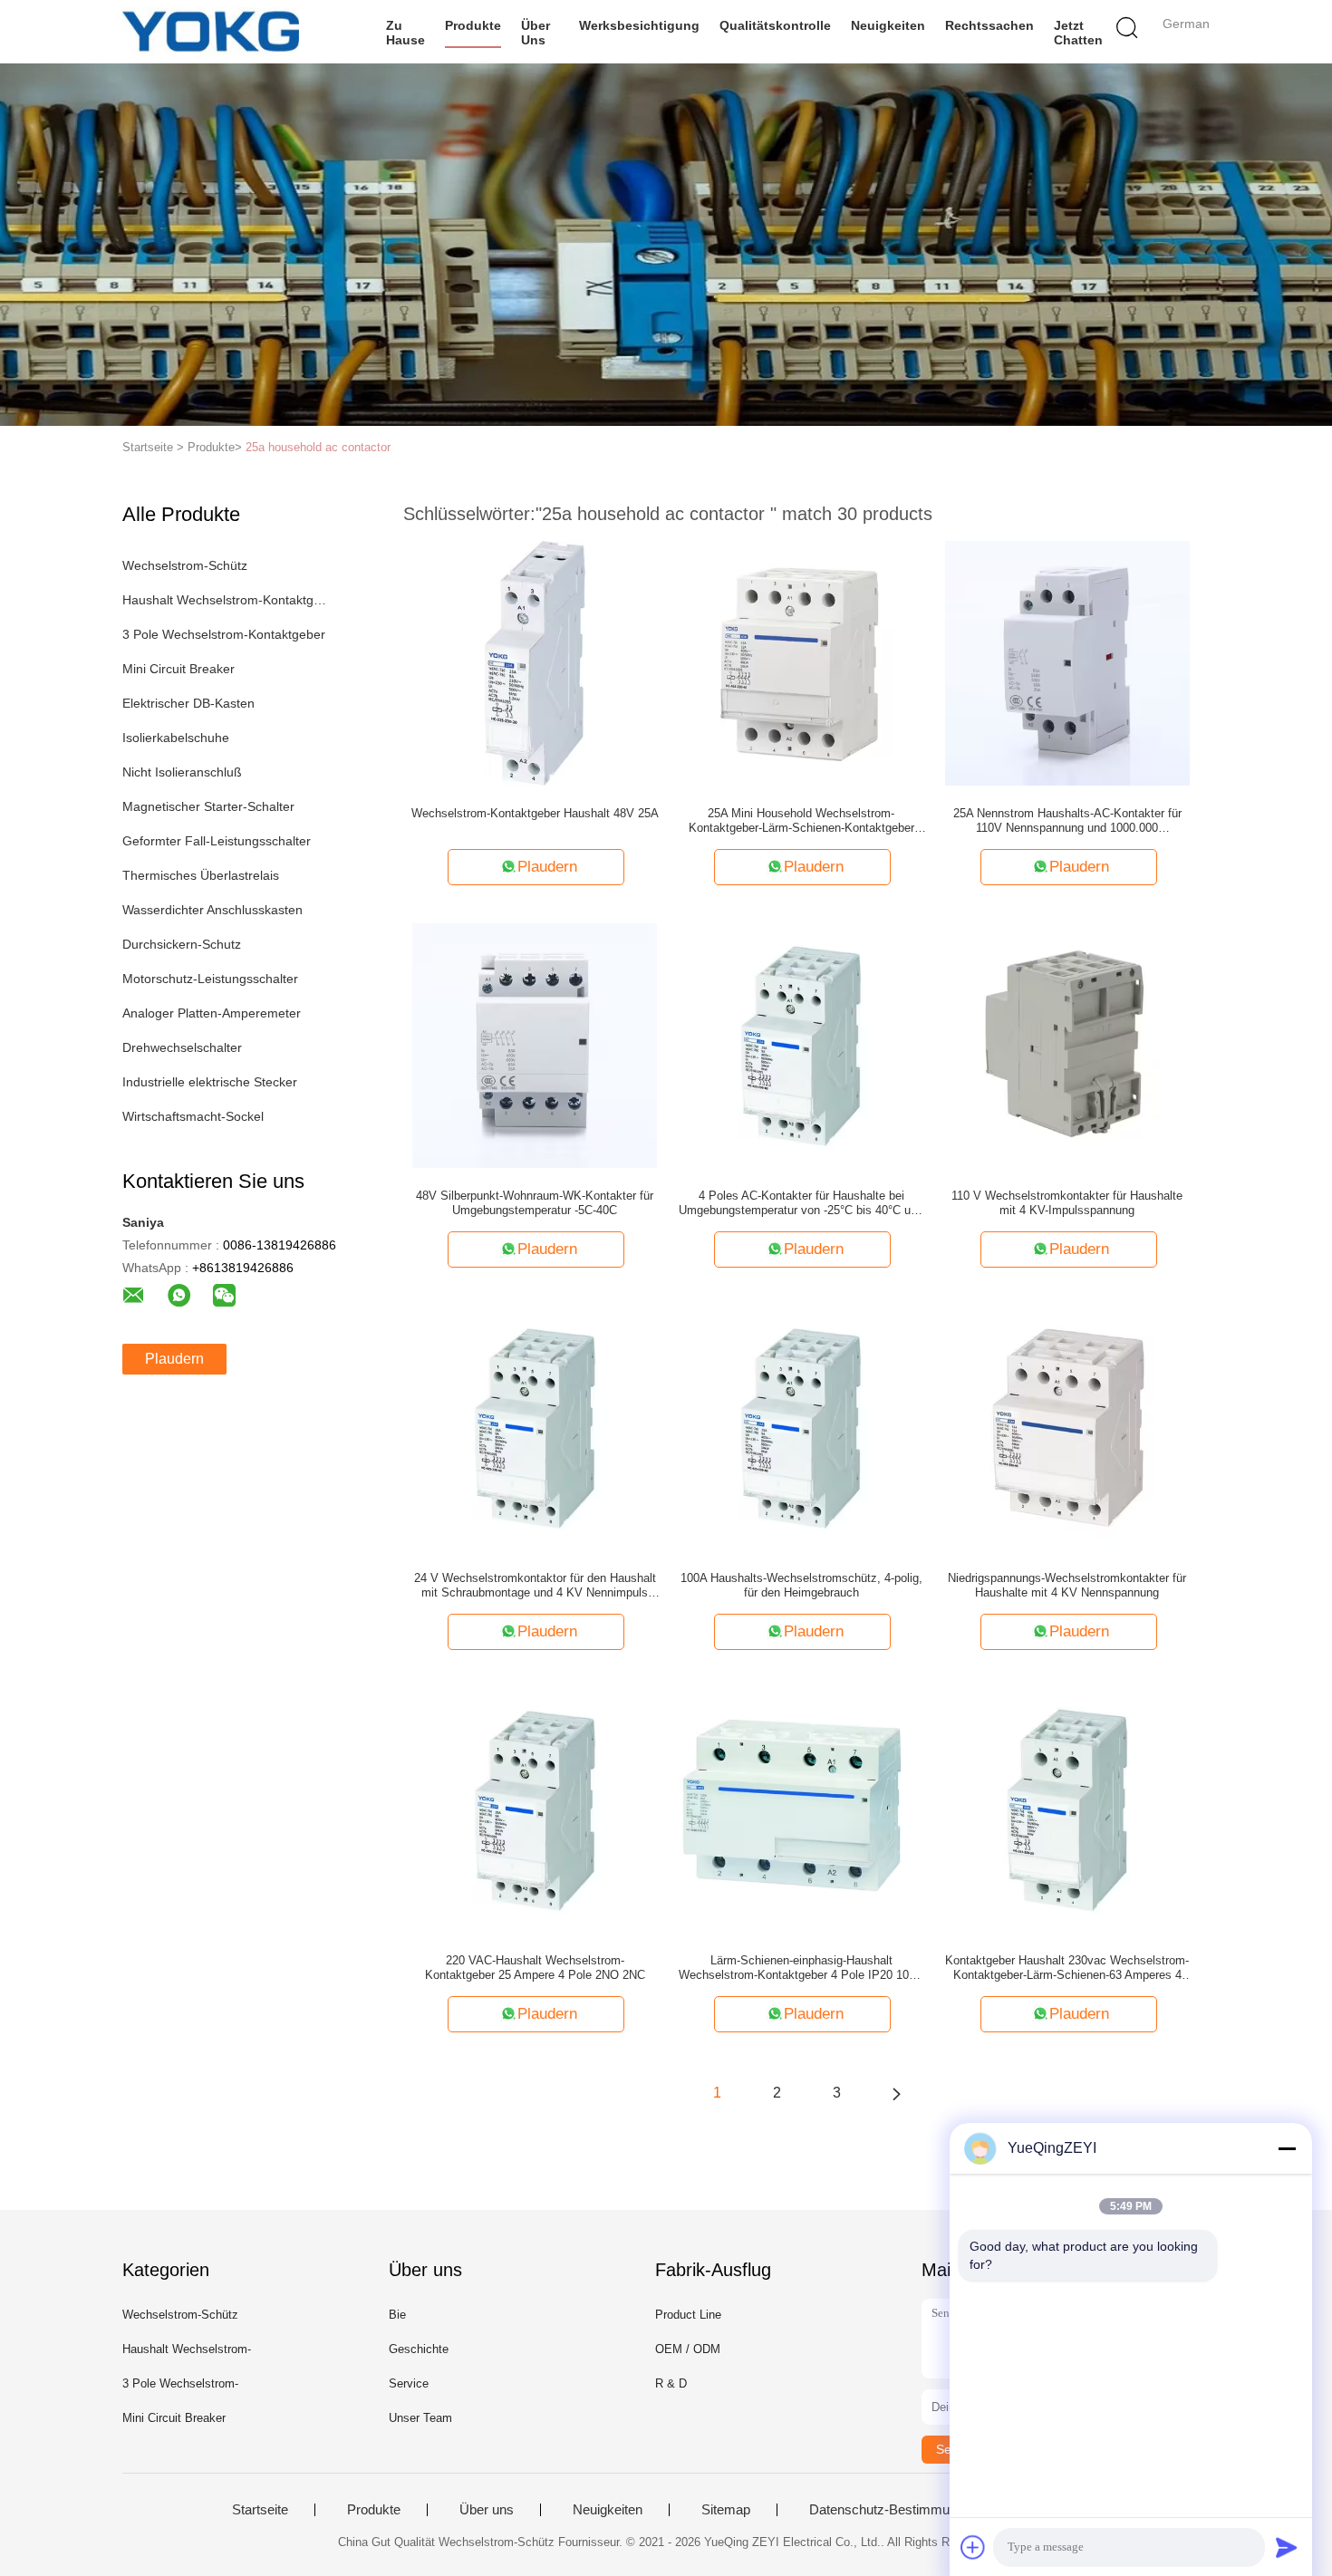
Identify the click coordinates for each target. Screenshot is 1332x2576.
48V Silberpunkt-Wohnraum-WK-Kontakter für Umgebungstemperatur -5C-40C (535, 1203)
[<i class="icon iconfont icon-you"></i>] (896, 2093)
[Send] (1287, 2547)
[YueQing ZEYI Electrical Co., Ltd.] (211, 32)
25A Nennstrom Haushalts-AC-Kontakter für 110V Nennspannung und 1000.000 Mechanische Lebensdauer (1067, 821)
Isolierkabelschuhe (176, 738)
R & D (671, 2383)
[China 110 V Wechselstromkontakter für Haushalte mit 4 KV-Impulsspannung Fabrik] (1067, 1045)
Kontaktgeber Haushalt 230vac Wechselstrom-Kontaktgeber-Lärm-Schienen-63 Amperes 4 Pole (1067, 1968)
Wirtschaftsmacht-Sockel (193, 1116)
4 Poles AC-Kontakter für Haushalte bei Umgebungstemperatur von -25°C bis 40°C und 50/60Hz (801, 1203)
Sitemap (726, 2510)
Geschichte (419, 2349)
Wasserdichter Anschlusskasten (212, 910)
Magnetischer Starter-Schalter (208, 806)
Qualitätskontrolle (775, 25)
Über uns (536, 33)
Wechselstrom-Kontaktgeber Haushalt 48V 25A (535, 813)
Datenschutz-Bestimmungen (894, 2510)
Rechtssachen (989, 25)
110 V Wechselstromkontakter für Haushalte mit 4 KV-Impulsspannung (1067, 1203)
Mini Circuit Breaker (179, 669)
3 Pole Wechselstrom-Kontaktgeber (224, 634)
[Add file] (973, 2547)
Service (409, 2383)
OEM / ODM (688, 2349)
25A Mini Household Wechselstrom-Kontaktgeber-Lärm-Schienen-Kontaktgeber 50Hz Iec (801, 821)
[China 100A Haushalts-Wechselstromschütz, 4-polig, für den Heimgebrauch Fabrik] (801, 1427)
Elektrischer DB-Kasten (188, 703)
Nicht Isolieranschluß (182, 772)
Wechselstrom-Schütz (185, 565)
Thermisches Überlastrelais (201, 875)
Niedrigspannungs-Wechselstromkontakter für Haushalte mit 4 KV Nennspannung (1067, 1585)
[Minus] (1287, 2148)
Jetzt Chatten (1078, 33)
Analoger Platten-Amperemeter (212, 1013)
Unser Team (420, 2418)
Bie (397, 2315)
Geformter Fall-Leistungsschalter (217, 841)
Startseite (260, 2510)
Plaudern (174, 1359)
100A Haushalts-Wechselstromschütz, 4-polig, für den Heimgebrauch (801, 1585)
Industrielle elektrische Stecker (210, 1082)
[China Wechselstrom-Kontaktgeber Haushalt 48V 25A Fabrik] (535, 662)
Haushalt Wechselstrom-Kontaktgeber (225, 600)
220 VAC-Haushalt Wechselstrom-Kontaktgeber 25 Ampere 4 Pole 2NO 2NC (535, 1968)
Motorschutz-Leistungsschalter (210, 979)
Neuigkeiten (888, 25)
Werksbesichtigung (639, 25)
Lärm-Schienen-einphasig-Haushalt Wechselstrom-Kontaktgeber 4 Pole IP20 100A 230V (801, 1968)
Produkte (473, 25)
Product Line (688, 2315)
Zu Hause (405, 33)
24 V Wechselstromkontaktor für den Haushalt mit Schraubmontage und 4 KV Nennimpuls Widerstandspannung (535, 1586)
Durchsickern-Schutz (182, 944)
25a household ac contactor (318, 447)
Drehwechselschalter (182, 1047)
